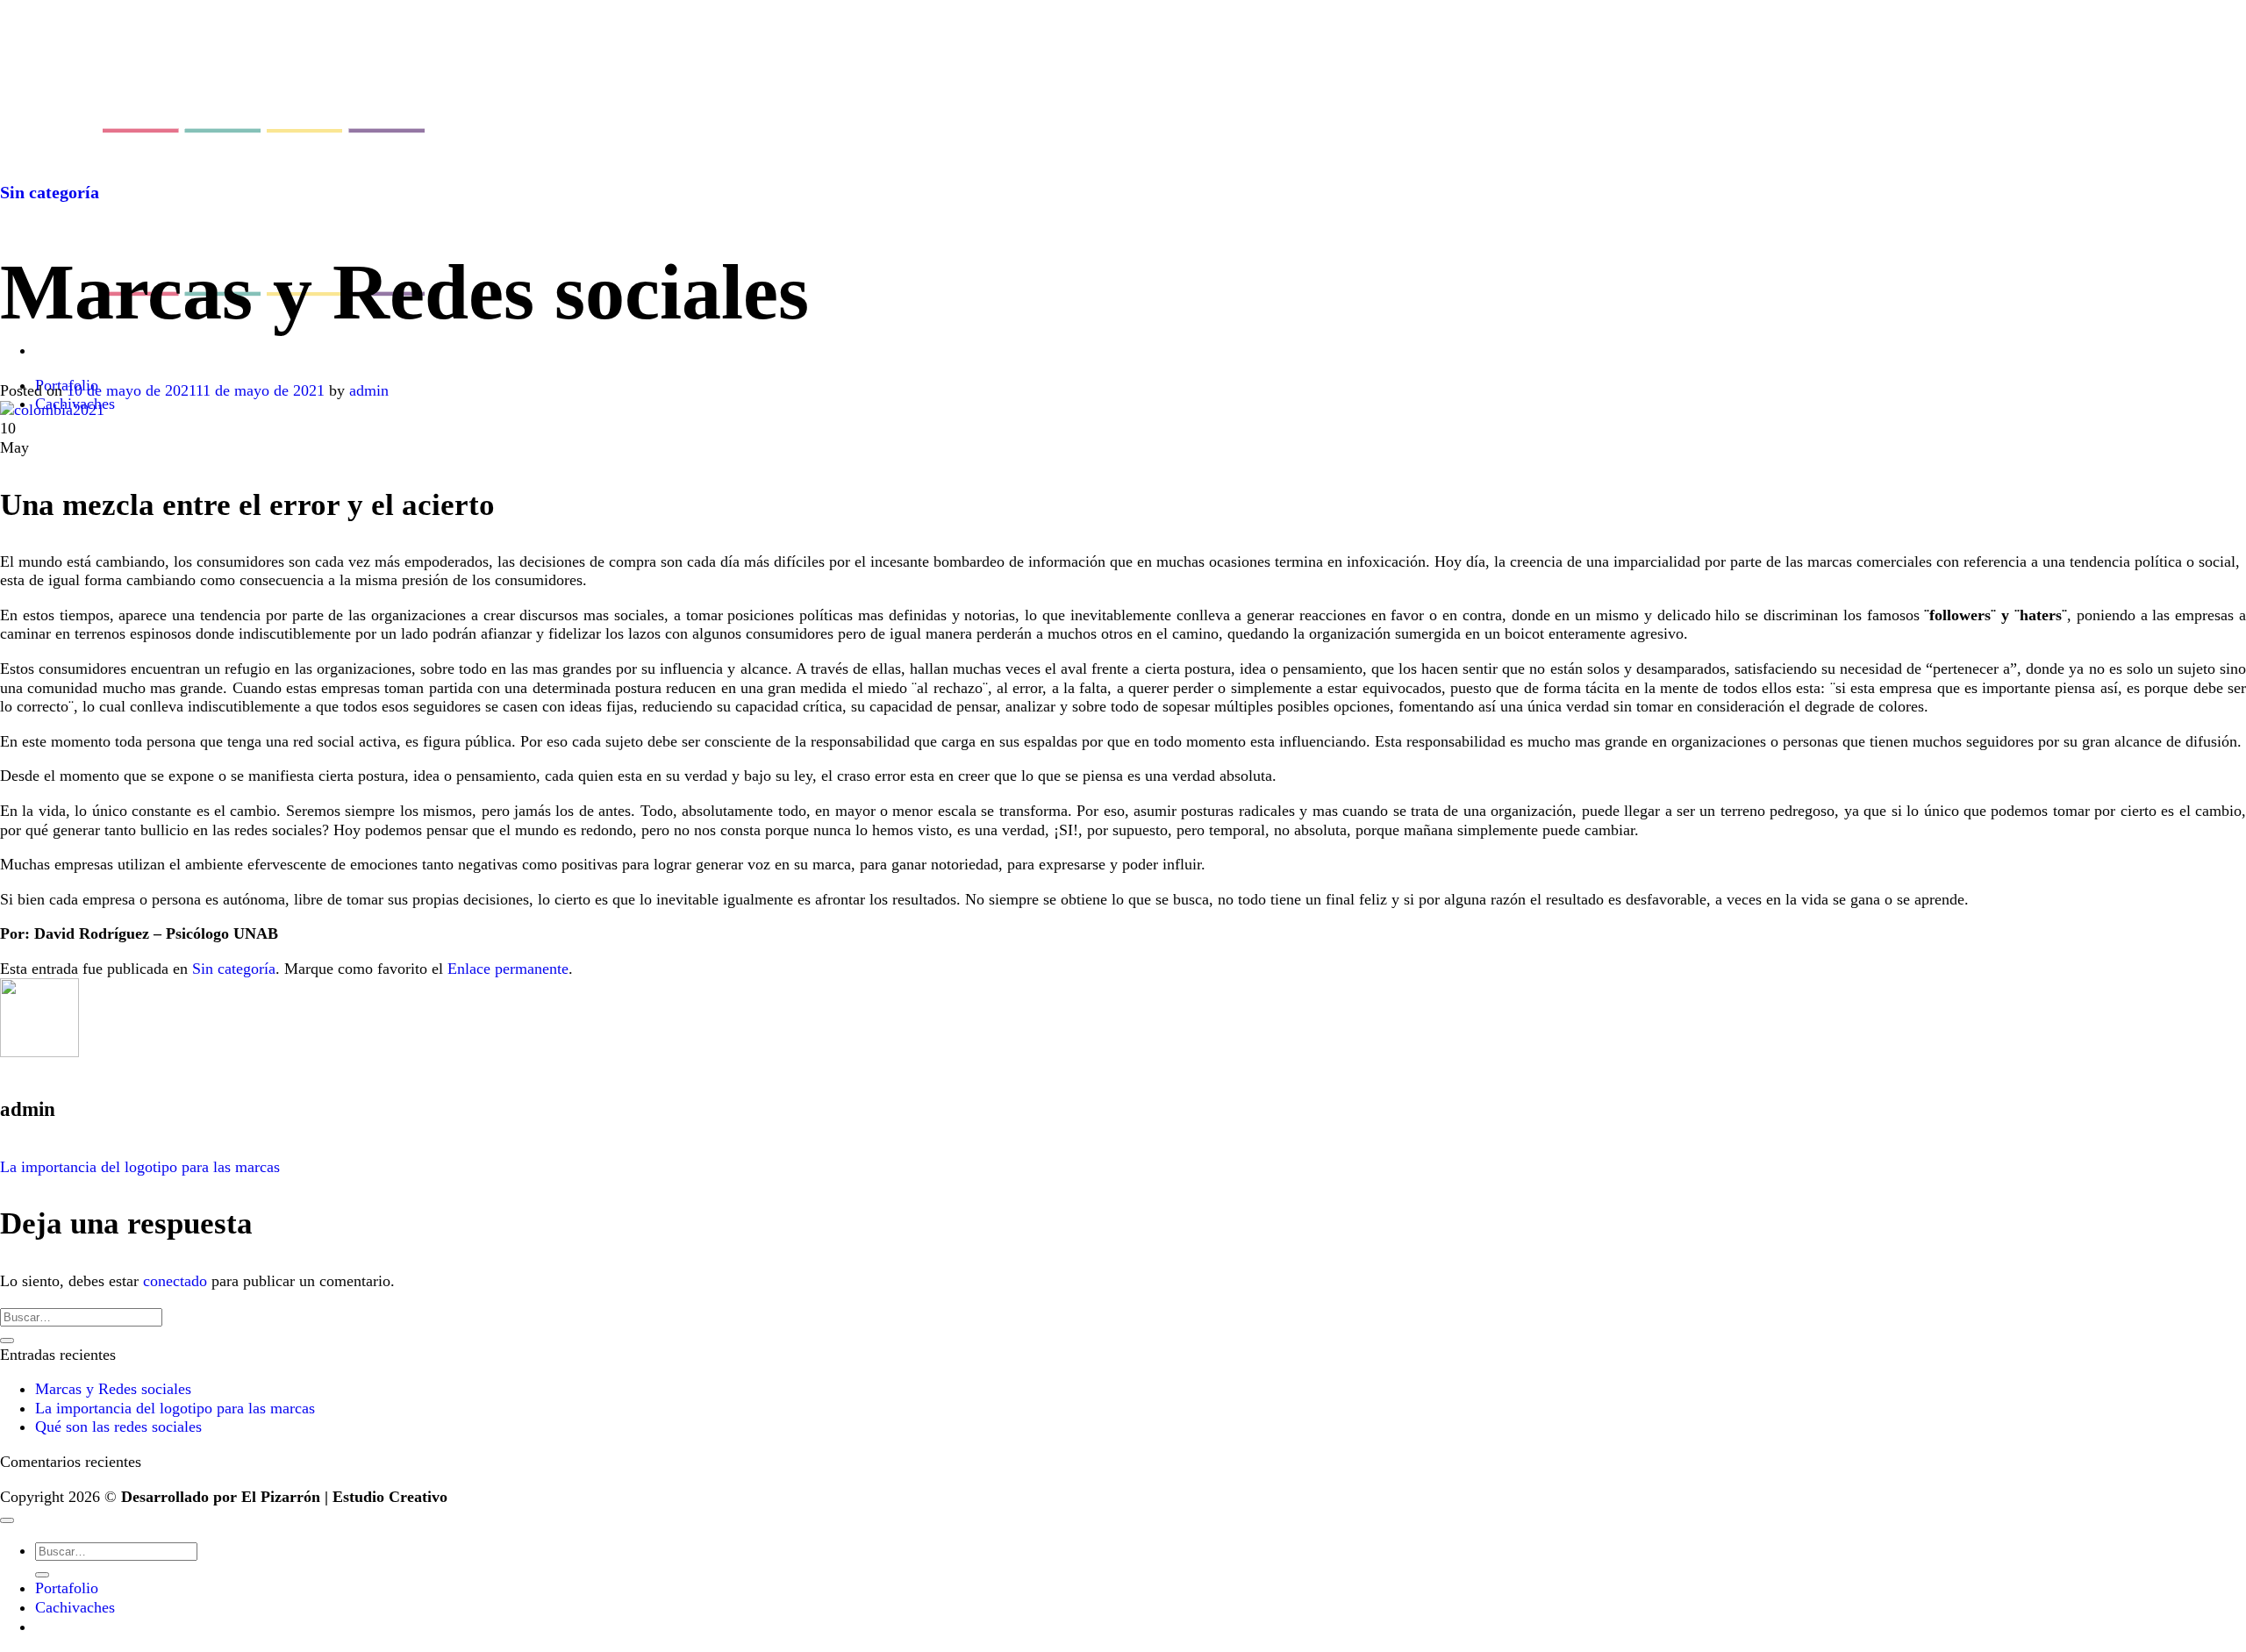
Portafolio (67, 1588)
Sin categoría (50, 192)
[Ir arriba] (7, 1520)
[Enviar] (7, 1341)
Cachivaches (75, 1607)
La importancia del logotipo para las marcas (140, 1167)
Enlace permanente (508, 969)
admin (369, 390)
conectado (175, 1281)
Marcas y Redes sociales (113, 1389)
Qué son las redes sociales (118, 1427)
